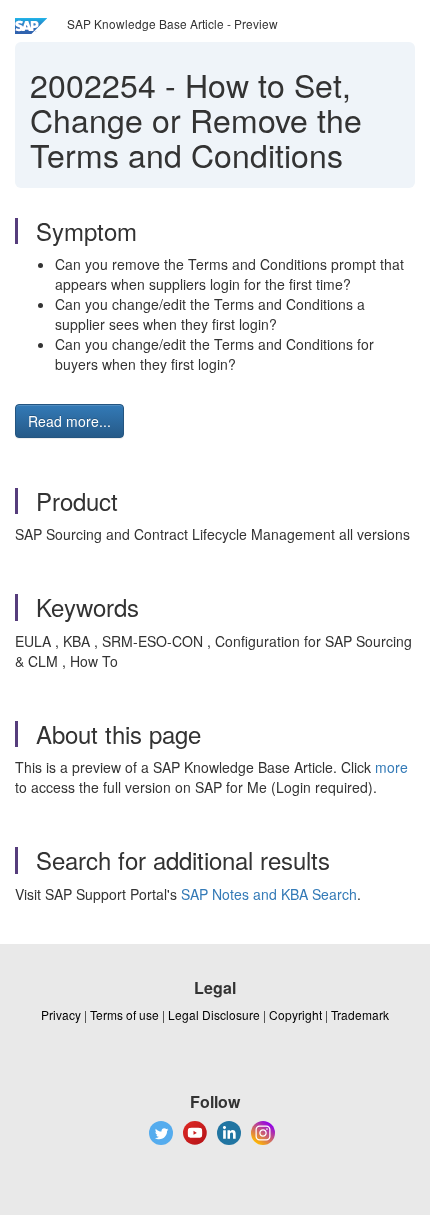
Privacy (61, 1014)
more (391, 767)
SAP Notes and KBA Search (269, 894)
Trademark (360, 1014)
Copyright (295, 1014)
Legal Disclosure (214, 1014)
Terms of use (124, 1014)
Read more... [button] (69, 421)
